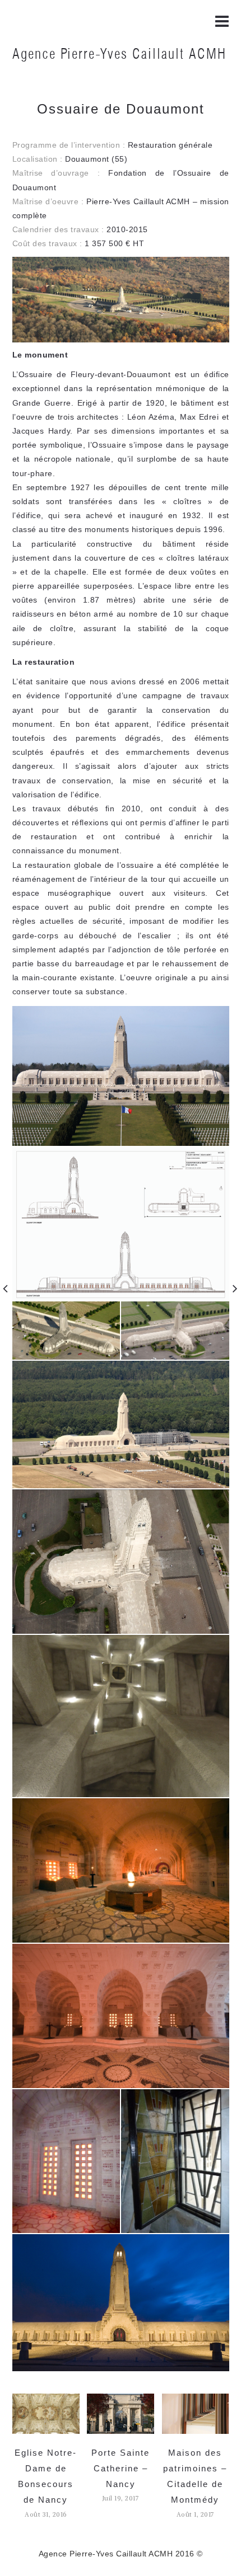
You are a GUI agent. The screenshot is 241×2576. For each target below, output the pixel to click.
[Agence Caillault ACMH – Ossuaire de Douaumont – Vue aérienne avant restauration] (66, 1330)
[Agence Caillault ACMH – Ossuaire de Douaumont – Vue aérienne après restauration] (175, 1330)
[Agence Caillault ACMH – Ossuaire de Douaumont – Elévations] (121, 1223)
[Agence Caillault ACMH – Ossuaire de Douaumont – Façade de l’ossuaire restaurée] (121, 1075)
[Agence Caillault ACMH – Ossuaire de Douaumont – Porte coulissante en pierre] (66, 2160)
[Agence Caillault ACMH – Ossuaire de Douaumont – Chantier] (121, 1424)
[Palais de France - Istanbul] (235, 1288)
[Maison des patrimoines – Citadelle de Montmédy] (196, 2413)
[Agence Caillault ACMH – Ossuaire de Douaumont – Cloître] (121, 1870)
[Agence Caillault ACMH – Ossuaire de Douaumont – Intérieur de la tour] (121, 1715)
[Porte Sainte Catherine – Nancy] (121, 2413)
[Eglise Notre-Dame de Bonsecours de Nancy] (46, 2413)
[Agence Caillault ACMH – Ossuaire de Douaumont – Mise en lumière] (121, 2302)
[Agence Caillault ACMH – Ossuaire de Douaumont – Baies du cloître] (121, 2015)
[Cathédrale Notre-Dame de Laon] (6, 1288)
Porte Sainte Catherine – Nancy (121, 2468)
